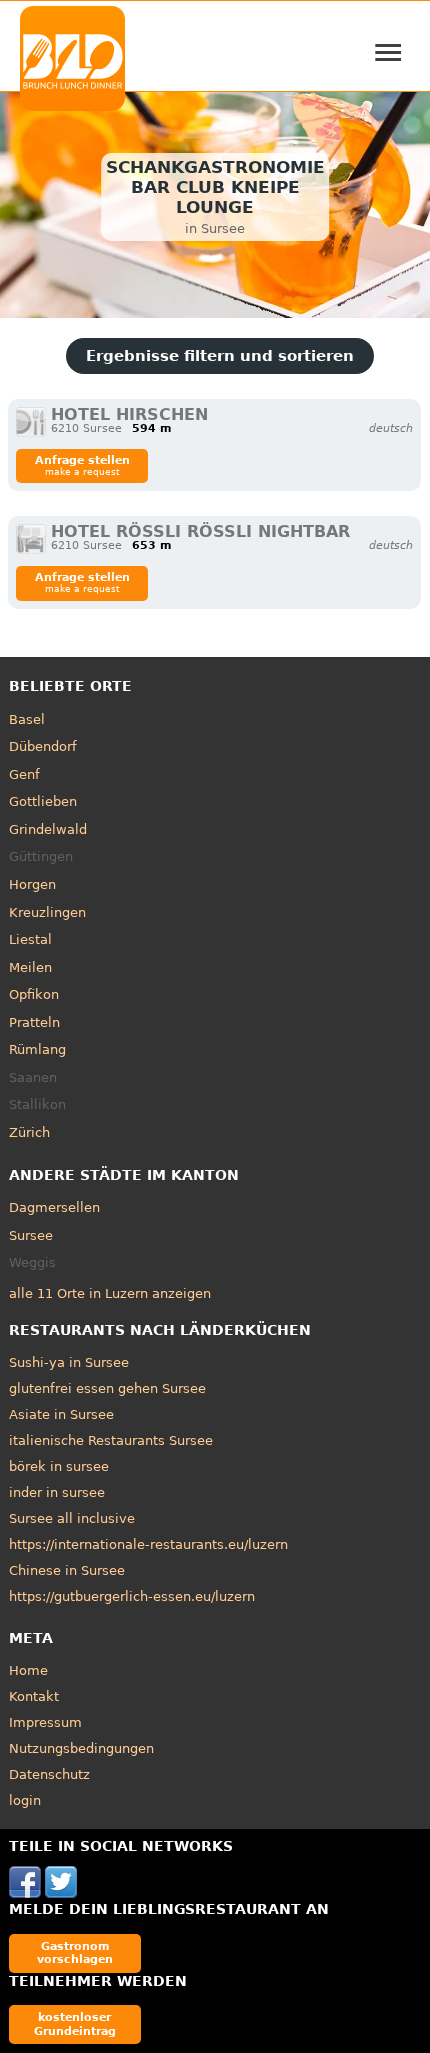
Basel (27, 719)
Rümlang (37, 1049)
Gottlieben (43, 801)
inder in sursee (57, 1492)
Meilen (30, 967)
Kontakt (34, 1696)
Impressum (45, 1722)
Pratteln (34, 1022)
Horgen (32, 884)
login (25, 1800)
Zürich (29, 1132)
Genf (24, 774)
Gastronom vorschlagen (75, 1952)
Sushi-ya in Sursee (69, 1362)
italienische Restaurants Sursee (111, 1440)
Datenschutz (49, 1774)
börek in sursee (59, 1466)
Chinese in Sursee (67, 1570)
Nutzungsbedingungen (81, 1748)
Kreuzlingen (47, 912)
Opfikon (34, 994)
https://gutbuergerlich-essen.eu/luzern (132, 1596)
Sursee (31, 1235)
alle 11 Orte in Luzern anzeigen (110, 1293)
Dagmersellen (54, 1207)
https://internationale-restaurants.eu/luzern (148, 1544)
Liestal (30, 939)
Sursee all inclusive (72, 1518)
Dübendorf (43, 746)
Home (28, 1670)
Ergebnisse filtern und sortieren (220, 356)
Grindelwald (48, 829)
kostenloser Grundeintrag (75, 2023)
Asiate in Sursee (61, 1414)
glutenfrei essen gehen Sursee (107, 1388)
